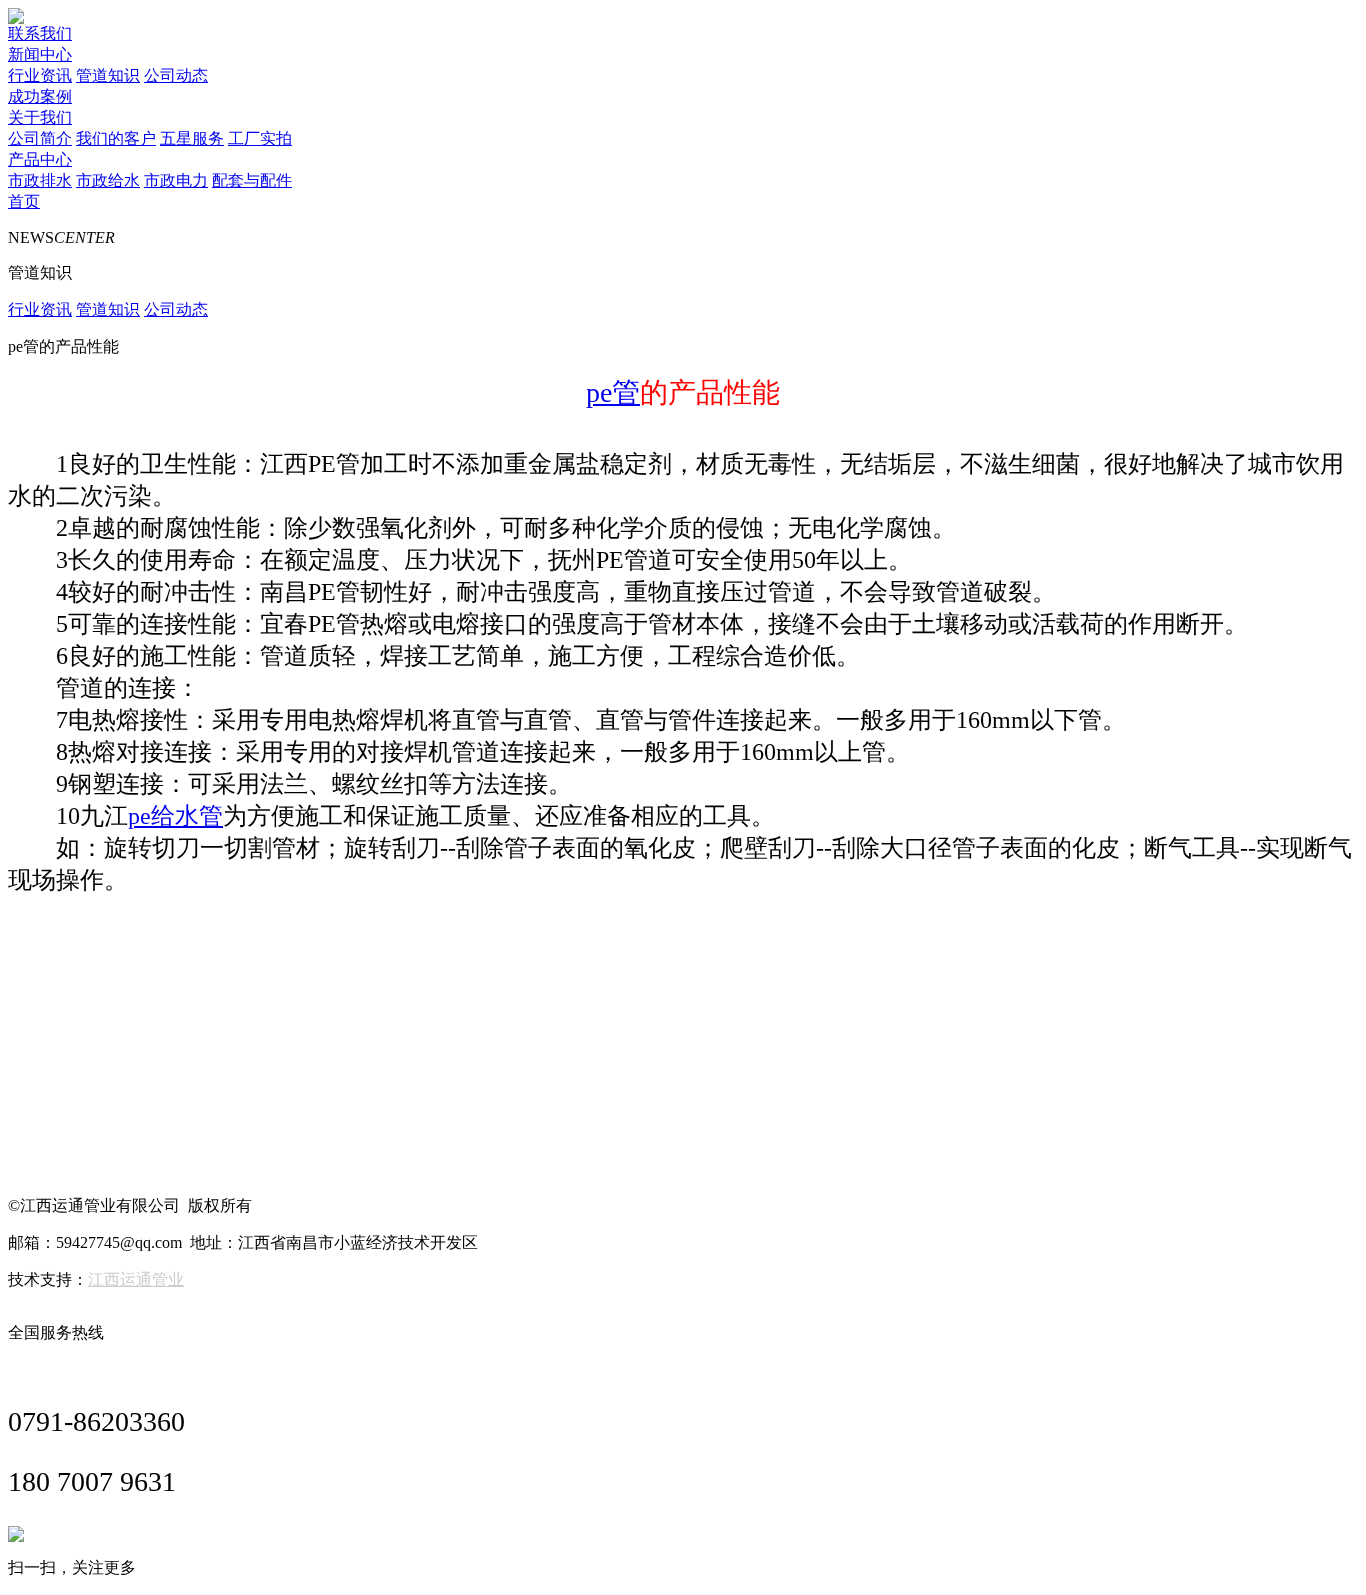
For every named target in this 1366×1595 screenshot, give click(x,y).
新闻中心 (40, 54)
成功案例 (40, 96)
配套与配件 (252, 180)
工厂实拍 (260, 138)
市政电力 (176, 180)
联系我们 (40, 33)
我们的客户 (116, 138)
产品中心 (40, 159)
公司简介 (40, 138)
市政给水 (108, 180)
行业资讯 (40, 75)
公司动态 (176, 75)
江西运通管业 (136, 1279)
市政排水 (40, 180)
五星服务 (192, 138)
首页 (24, 201)
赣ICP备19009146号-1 (331, 1205)
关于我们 (40, 117)
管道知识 (108, 75)
